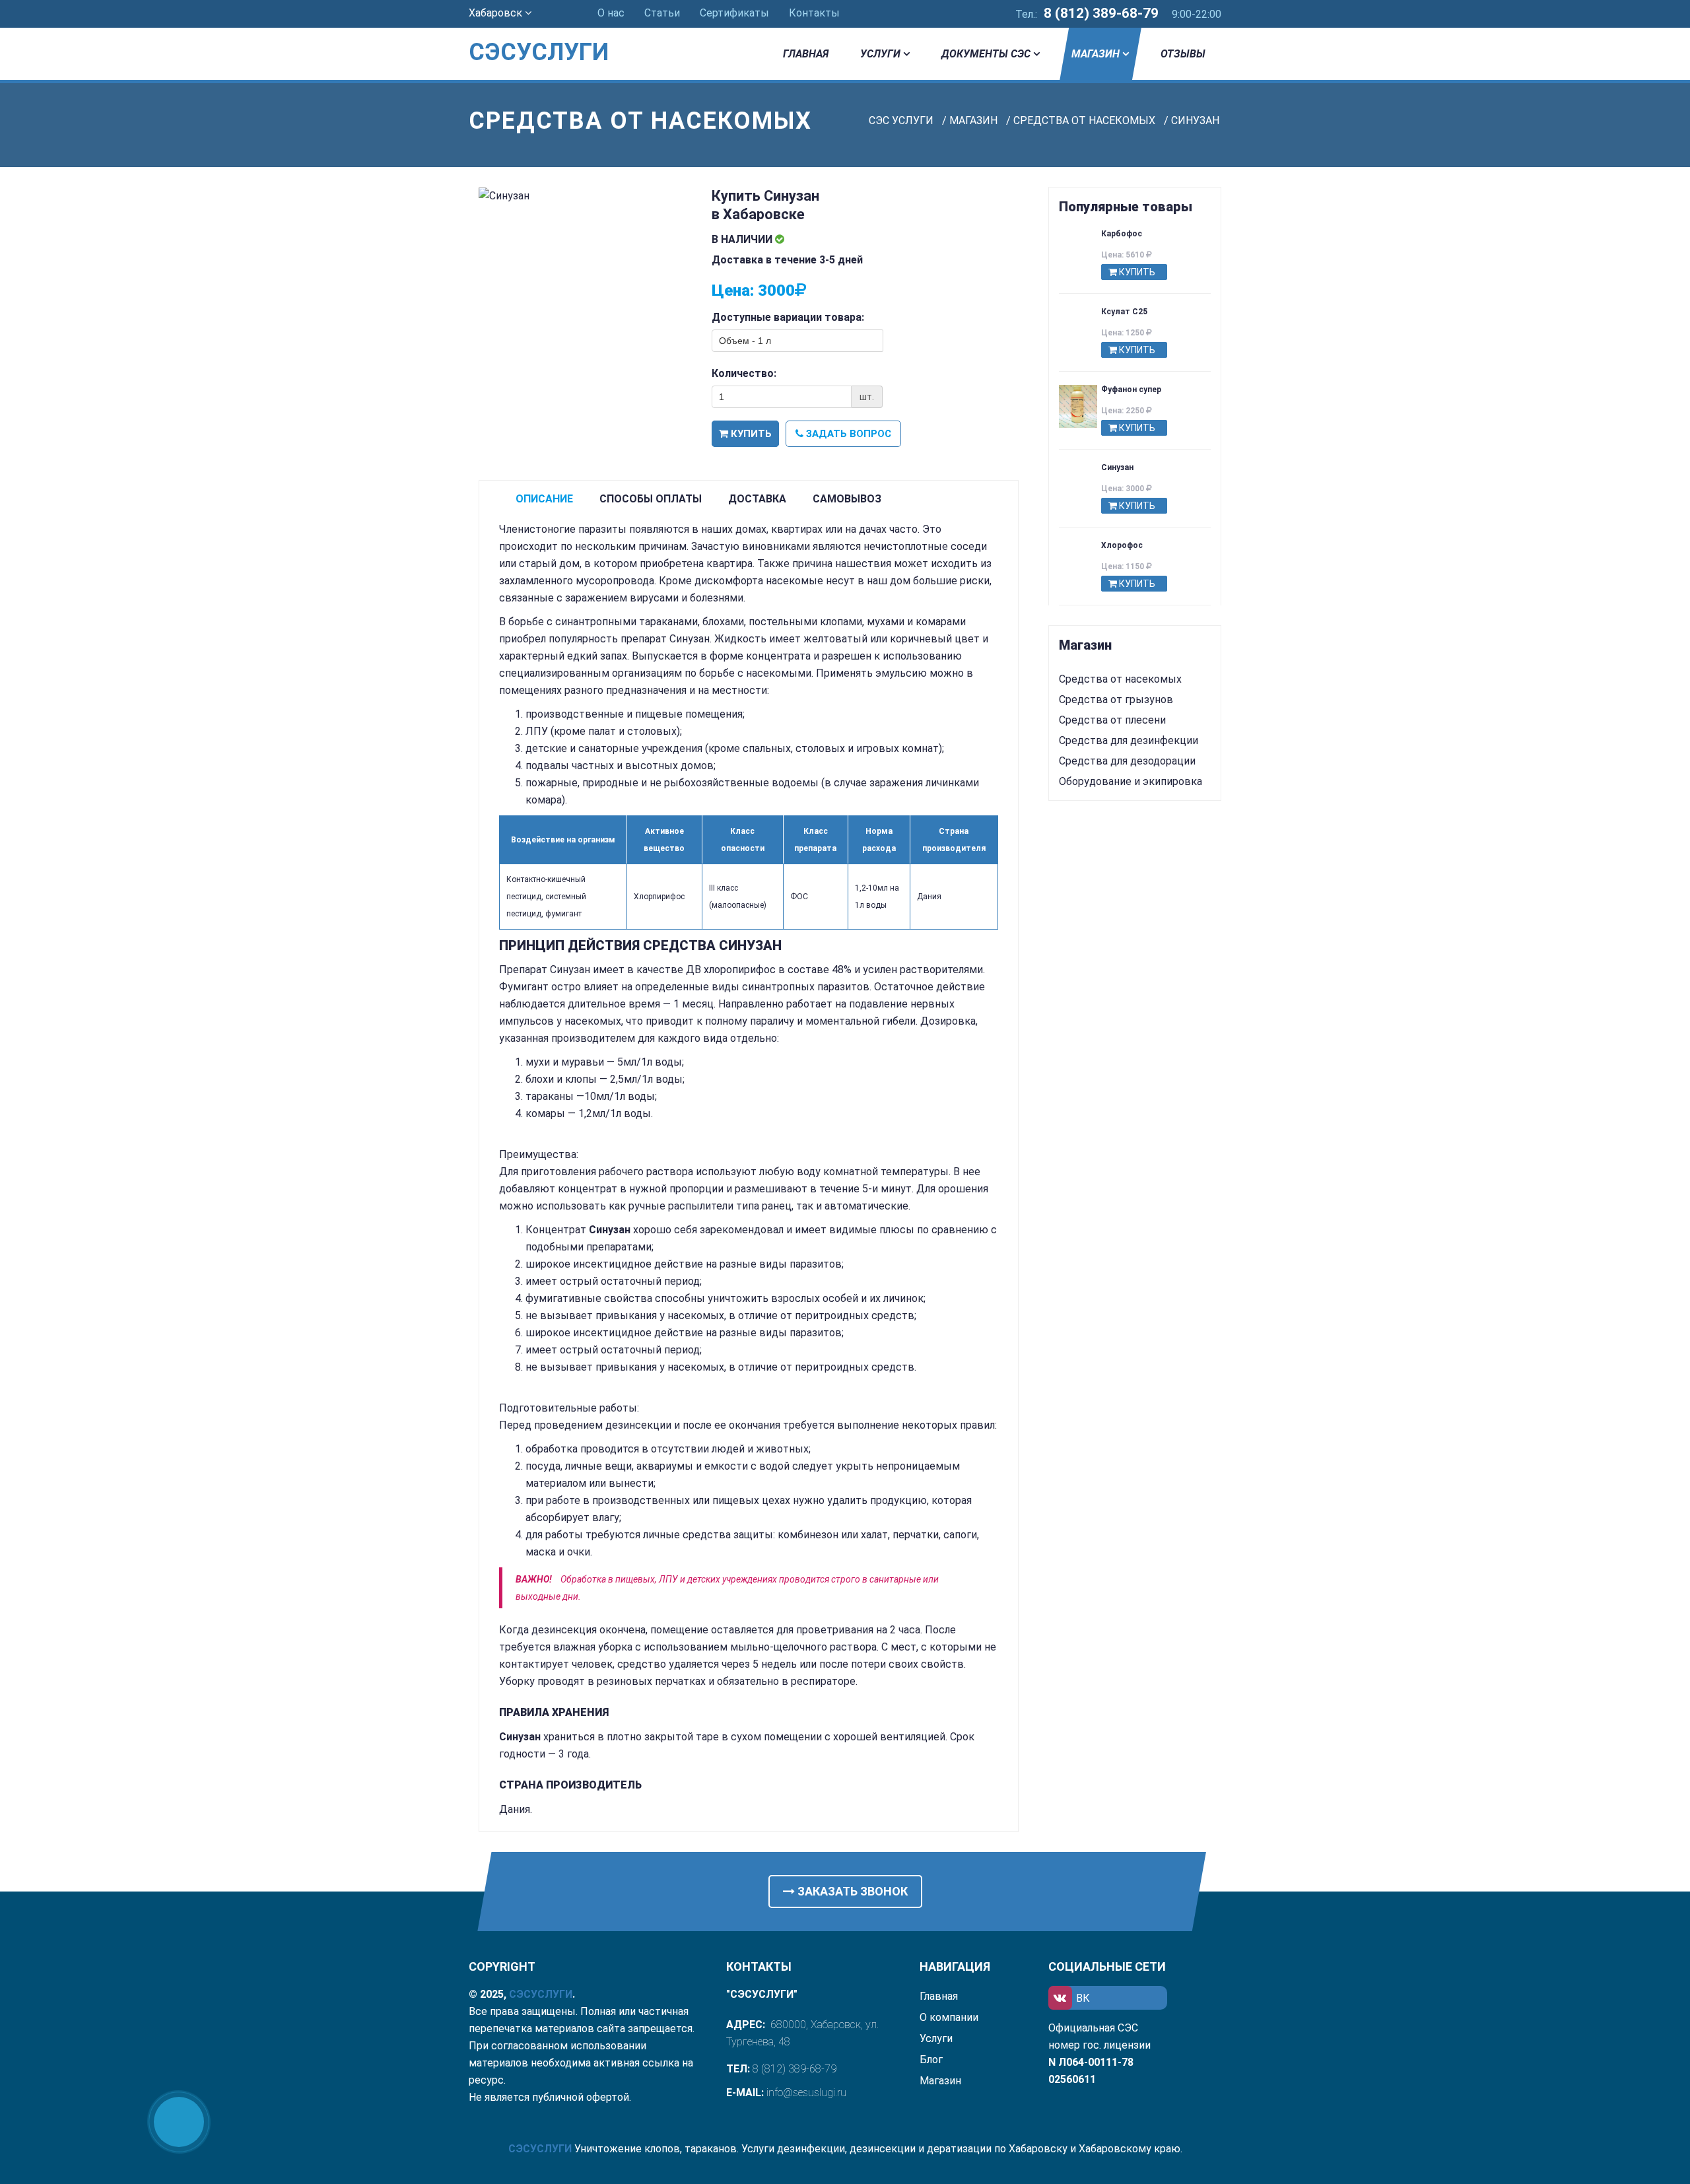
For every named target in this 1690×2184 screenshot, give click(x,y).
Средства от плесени (1112, 720)
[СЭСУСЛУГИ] (556, 33)
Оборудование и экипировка (1131, 781)
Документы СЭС (986, 54)
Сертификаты (734, 13)
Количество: (744, 373)
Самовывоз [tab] (847, 499)
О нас (611, 13)
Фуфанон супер (1131, 390)
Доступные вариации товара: (788, 317)
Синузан (1117, 467)
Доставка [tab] (757, 499)
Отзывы (1183, 54)
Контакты (814, 13)
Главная (806, 54)
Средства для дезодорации (1127, 761)
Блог (931, 2060)
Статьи (662, 13)
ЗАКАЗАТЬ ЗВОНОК (851, 1891)
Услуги (880, 54)
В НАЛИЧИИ (743, 239)
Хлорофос (1122, 545)
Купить (750, 434)
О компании (949, 2017)
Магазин (1096, 54)
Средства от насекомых (1120, 679)
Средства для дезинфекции (1129, 740)
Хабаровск (497, 13)
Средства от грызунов (1116, 700)
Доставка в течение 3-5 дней (787, 260)
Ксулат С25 (1124, 312)
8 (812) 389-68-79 (1101, 13)
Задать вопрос (847, 434)
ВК (1083, 1998)
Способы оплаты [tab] (651, 499)
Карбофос (1122, 234)
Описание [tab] (544, 499)
